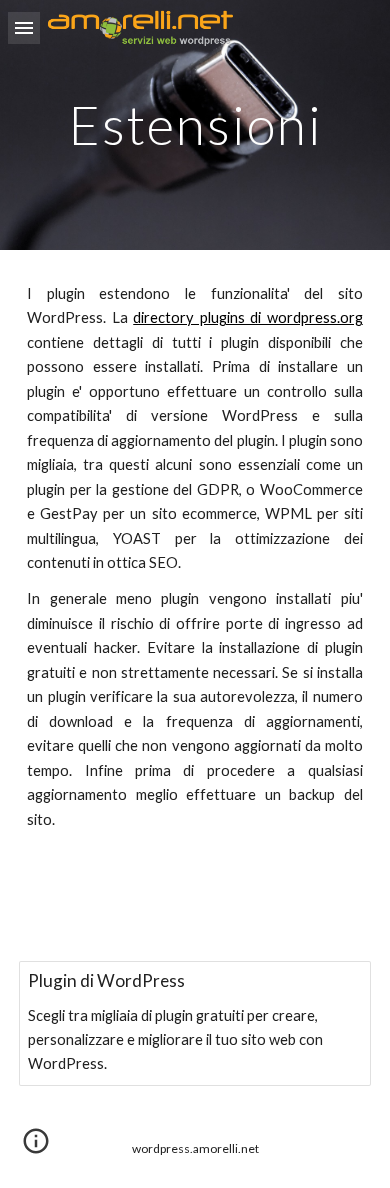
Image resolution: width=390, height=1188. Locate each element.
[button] (24, 27)
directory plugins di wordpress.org (248, 317)
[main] (195, 124)
